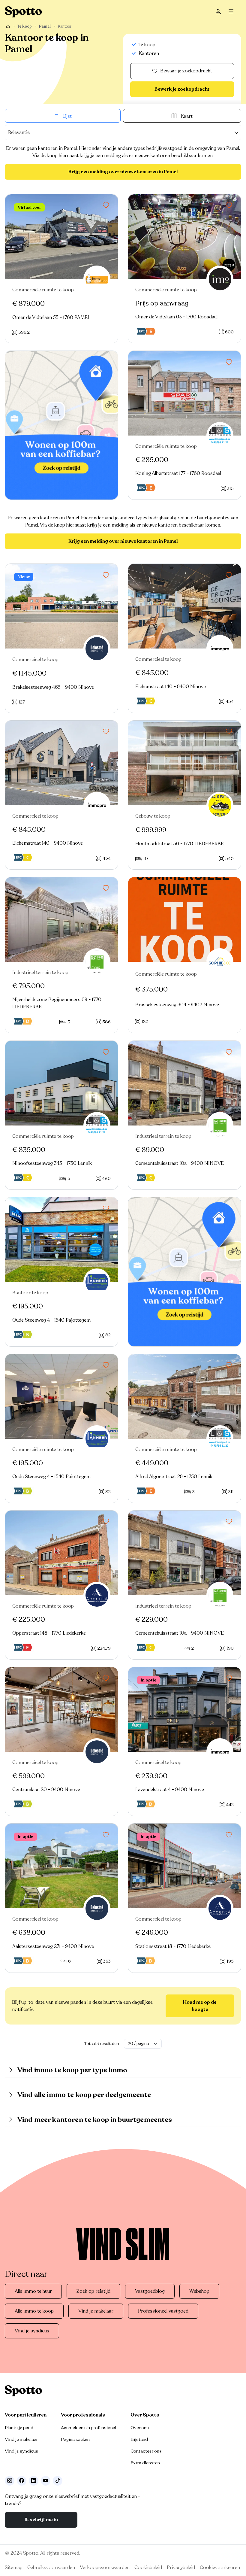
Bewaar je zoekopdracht (186, 71)
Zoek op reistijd (93, 2291)
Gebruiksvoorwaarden (51, 2568)
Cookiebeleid (148, 2568)
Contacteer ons (146, 2451)
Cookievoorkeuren (220, 2568)
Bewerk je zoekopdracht (182, 89)
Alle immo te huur (33, 2291)
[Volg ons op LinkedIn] (34, 2481)
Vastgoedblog (150, 2291)
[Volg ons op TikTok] (58, 2481)
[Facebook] (22, 2481)
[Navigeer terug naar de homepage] (23, 12)
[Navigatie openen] (233, 12)
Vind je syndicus (32, 2331)
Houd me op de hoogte (200, 2006)
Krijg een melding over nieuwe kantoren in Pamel (123, 172)
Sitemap (14, 2568)
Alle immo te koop (34, 2311)
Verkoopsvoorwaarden (105, 2568)
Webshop (199, 2291)
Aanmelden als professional (88, 2428)
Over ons (140, 2428)
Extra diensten (145, 2463)
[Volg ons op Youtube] (46, 2481)
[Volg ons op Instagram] (10, 2481)
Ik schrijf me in (41, 2520)
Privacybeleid (181, 2568)
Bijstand (139, 2439)
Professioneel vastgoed (163, 2311)
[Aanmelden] (218, 12)
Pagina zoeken (75, 2439)
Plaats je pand (19, 2428)
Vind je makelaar (96, 2311)
